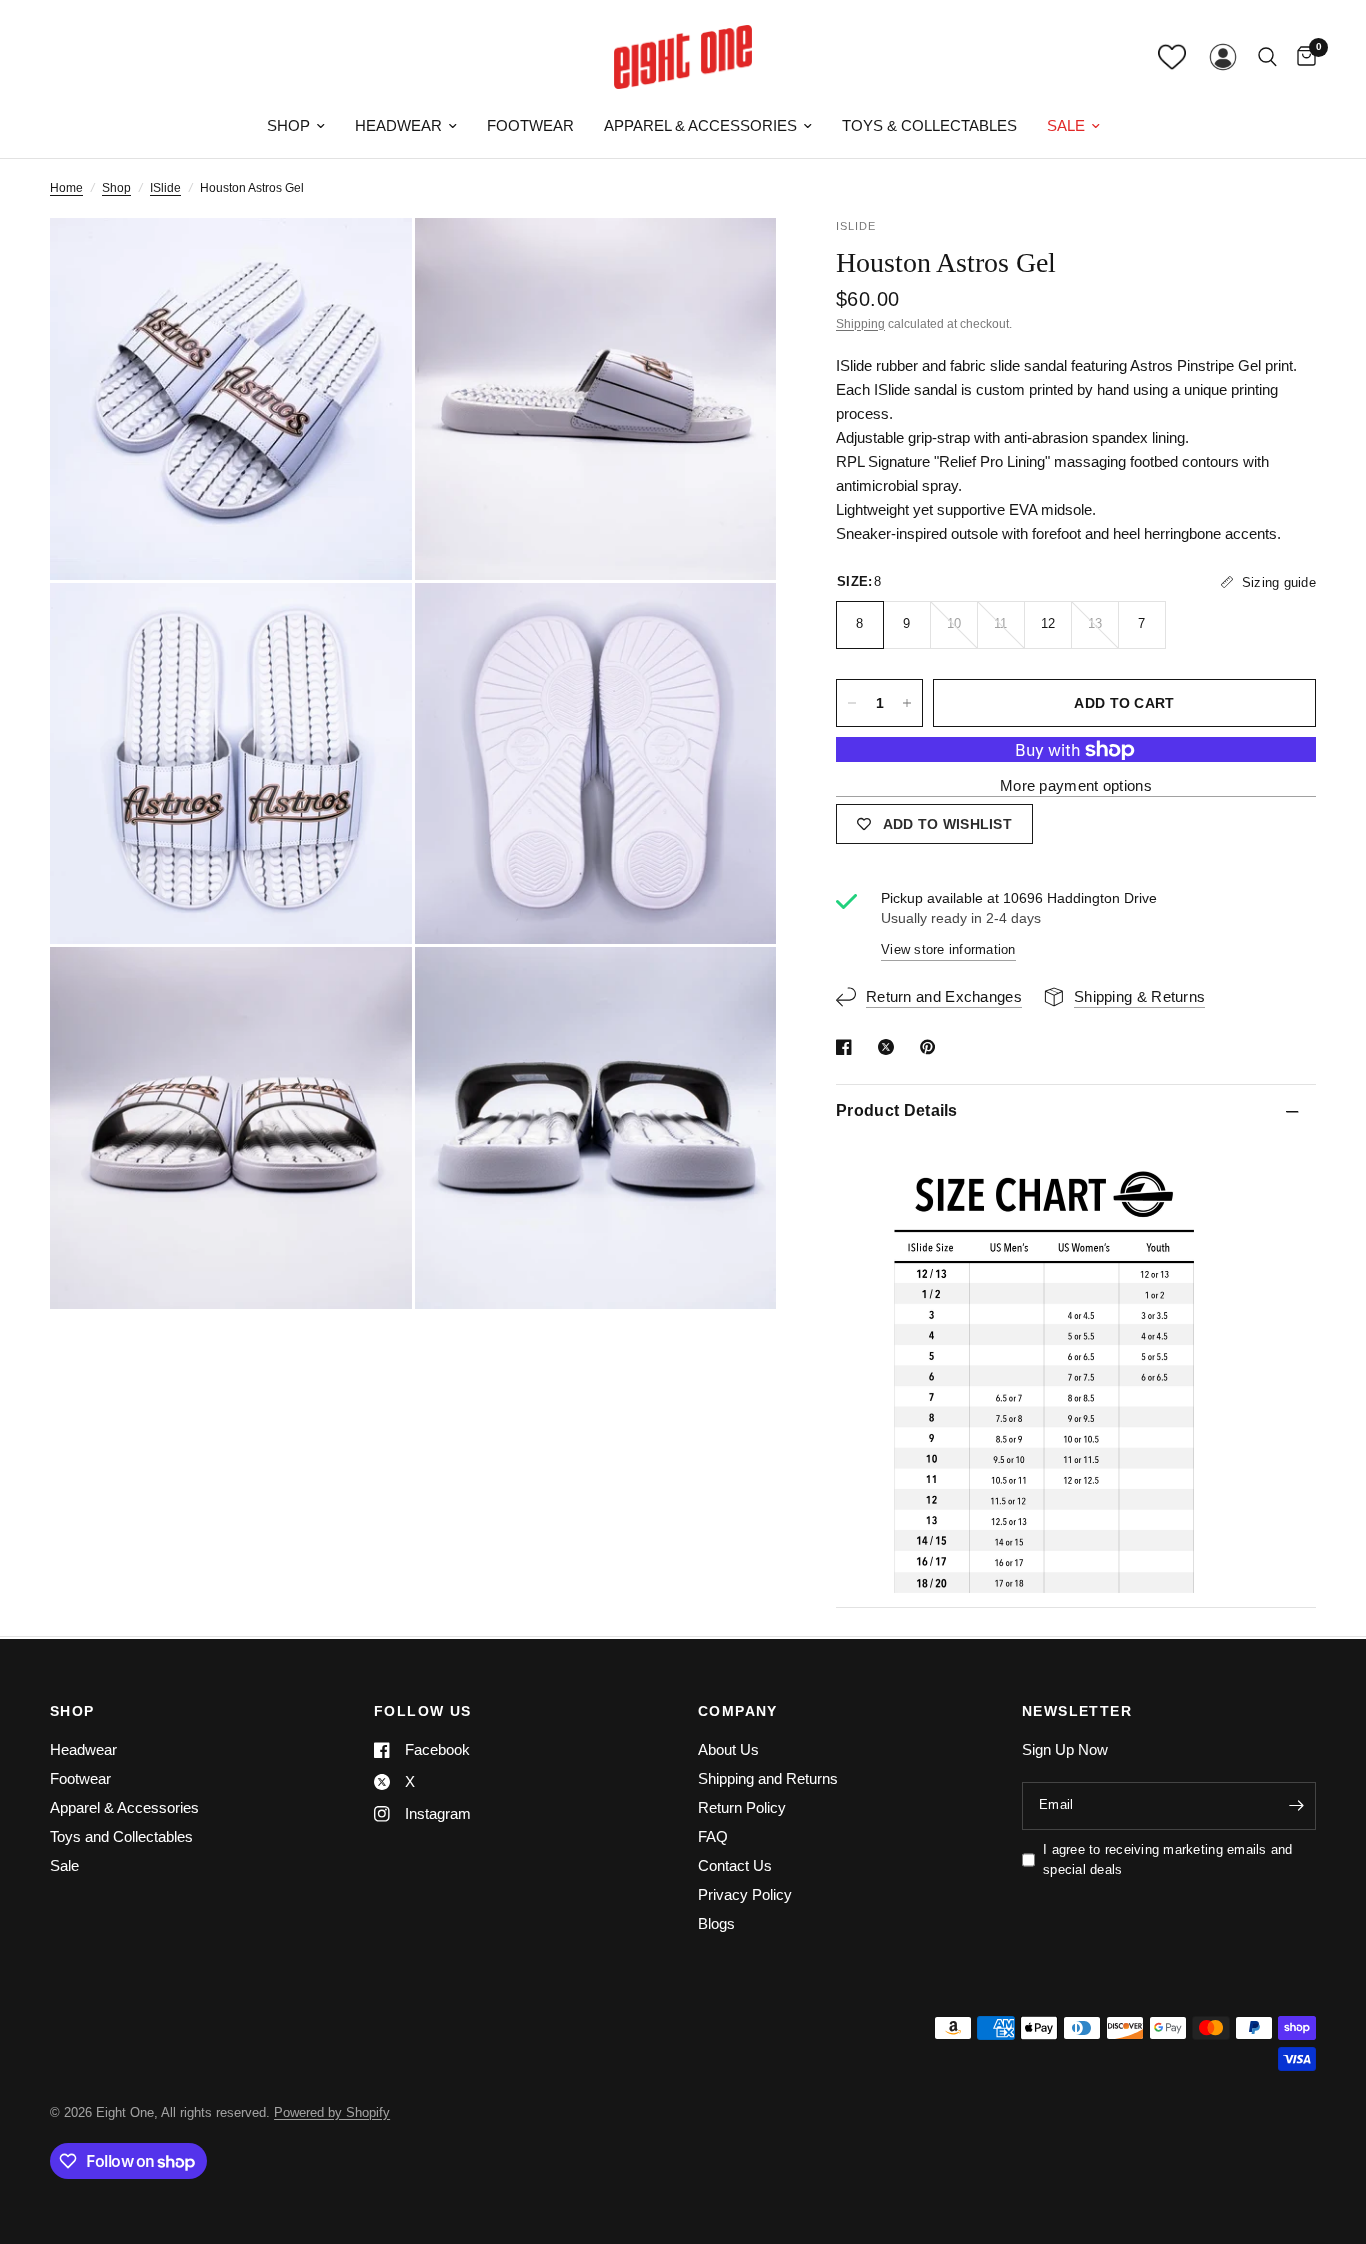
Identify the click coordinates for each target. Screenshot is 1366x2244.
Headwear (398, 125)
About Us (728, 1749)
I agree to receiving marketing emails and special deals (1168, 1860)
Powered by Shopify (332, 2112)
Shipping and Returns (768, 1778)
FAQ (713, 1836)
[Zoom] (370, 260)
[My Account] (1223, 57)
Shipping (860, 324)
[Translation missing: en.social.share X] (890, 1047)
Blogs (716, 1923)
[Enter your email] (1296, 1806)
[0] (1301, 57)
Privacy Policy (745, 1894)
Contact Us (735, 1865)
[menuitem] (296, 126)
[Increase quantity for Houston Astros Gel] (907, 703)
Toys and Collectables (121, 1836)
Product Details (897, 1110)
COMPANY (738, 1711)
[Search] (1267, 57)
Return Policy (742, 1807)
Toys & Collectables (929, 125)
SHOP (72, 1711)
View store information (948, 949)
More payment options (1076, 785)
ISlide (165, 188)
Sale (1066, 125)
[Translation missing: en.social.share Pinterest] (932, 1047)
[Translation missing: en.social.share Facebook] (848, 1047)
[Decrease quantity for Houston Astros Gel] (852, 703)
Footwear (530, 125)
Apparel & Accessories (700, 125)
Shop (288, 125)
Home (66, 188)
